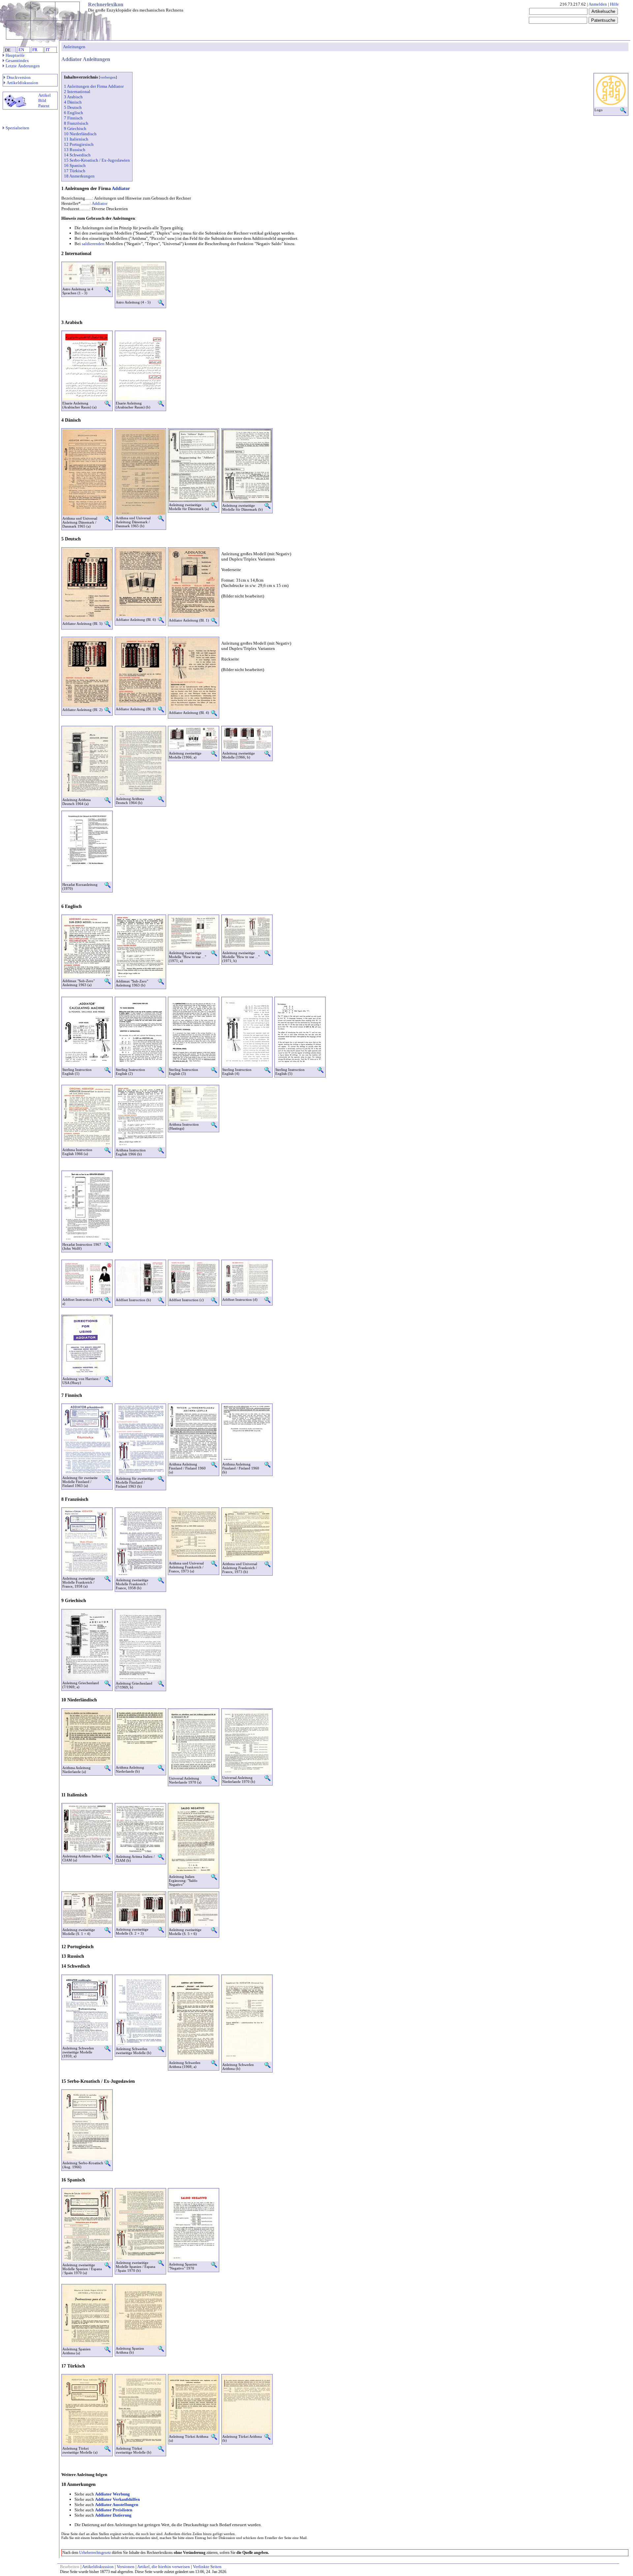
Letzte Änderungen (23, 66)
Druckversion (19, 77)
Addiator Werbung (112, 2494)
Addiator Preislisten (114, 2510)
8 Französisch (76, 123)
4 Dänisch (73, 102)
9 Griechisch (75, 129)
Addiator (121, 189)
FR (35, 50)
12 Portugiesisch (79, 144)
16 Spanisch (75, 165)
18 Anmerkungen (79, 176)
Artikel (45, 95)
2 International (77, 92)
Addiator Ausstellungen (117, 2505)
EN (21, 50)
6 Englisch (74, 113)
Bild (42, 100)
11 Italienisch (76, 139)
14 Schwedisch (77, 155)
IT (48, 50)
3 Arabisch (73, 97)
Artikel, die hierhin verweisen (164, 2567)
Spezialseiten (17, 128)
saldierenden (93, 244)
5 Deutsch (73, 107)
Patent (44, 106)
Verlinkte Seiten (207, 2567)
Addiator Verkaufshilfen (117, 2499)
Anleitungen (74, 47)
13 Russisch (75, 150)
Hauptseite (15, 55)
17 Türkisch (75, 171)
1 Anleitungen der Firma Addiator (94, 86)
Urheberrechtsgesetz (95, 2553)
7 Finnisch (73, 118)
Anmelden (598, 4)
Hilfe (614, 4)
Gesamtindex (17, 61)
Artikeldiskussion (22, 83)
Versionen (126, 2567)
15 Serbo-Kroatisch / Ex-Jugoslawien (97, 160)
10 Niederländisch (80, 134)
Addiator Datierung (113, 2515)
